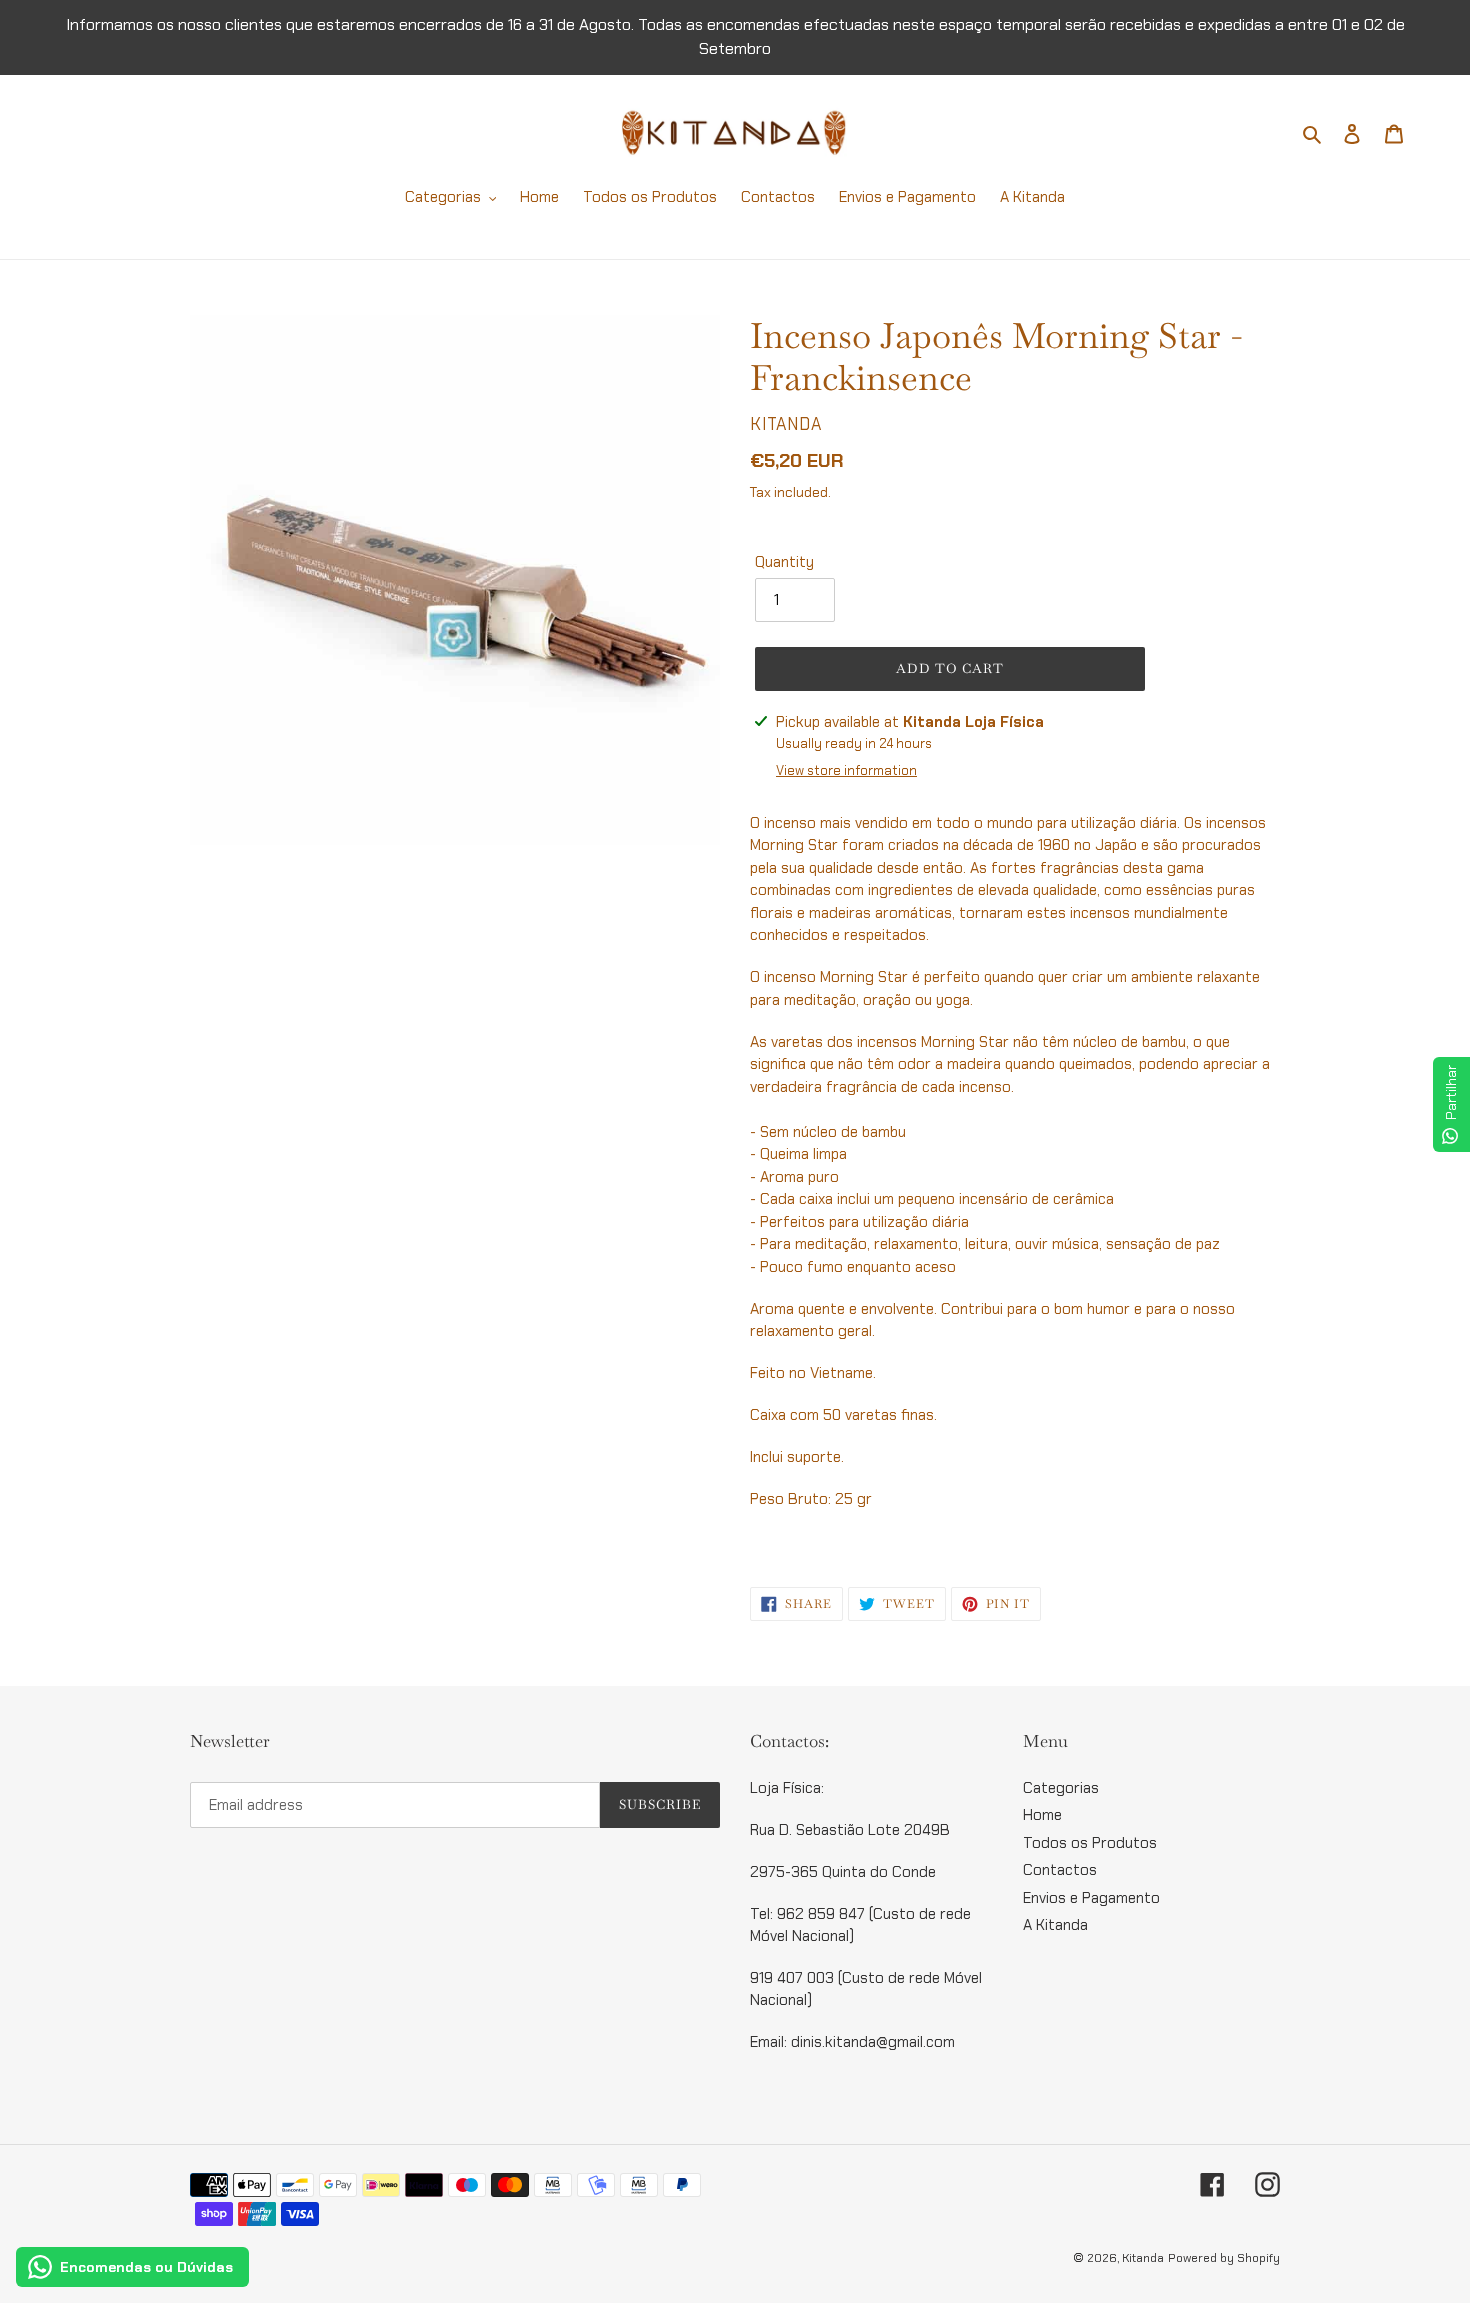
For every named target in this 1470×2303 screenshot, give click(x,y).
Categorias (1061, 1788)
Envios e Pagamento (1091, 1898)
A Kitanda (1055, 1925)
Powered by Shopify (1224, 2258)
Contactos (1060, 1870)
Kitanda (1143, 2258)
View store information (846, 770)
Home (1042, 1815)
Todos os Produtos (1090, 1843)
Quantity (784, 562)
